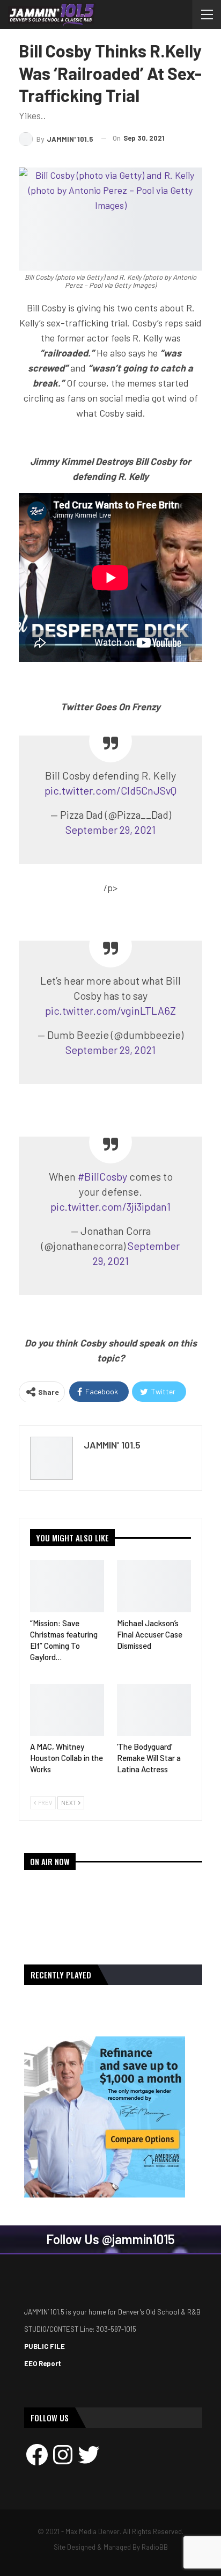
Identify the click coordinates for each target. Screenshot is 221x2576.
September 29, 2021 (110, 829)
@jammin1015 (138, 2239)
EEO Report (43, 2363)
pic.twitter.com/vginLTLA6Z (110, 1010)
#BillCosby (102, 1176)
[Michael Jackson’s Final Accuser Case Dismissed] (154, 1586)
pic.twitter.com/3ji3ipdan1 (110, 1206)
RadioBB (155, 2547)
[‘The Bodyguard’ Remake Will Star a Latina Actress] (154, 1710)
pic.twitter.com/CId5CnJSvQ (110, 790)
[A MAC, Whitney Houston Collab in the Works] (67, 1710)
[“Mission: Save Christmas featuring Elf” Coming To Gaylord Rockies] (67, 1586)
